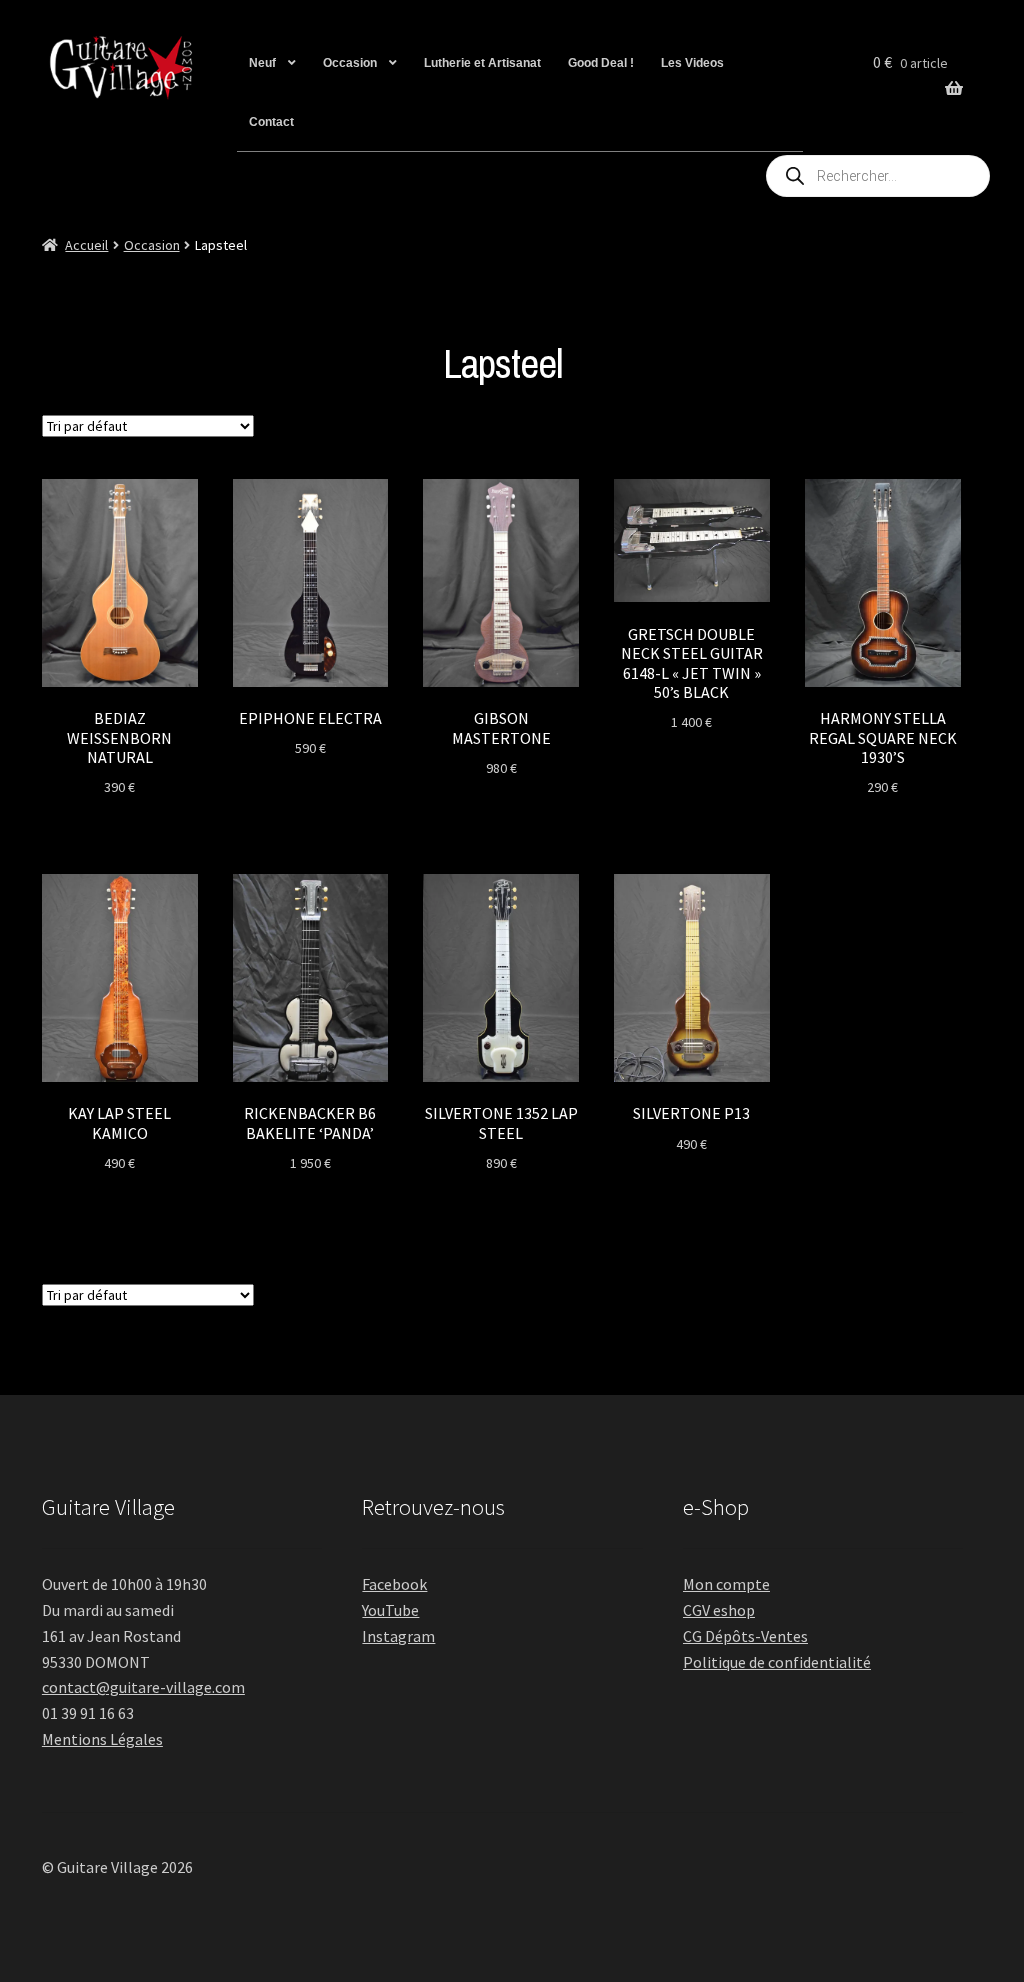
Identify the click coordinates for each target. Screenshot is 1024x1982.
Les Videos (692, 63)
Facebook (394, 1584)
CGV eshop (719, 1610)
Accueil (86, 245)
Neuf (262, 63)
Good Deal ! (601, 63)
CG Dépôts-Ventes (745, 1636)
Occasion (350, 63)
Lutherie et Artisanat (482, 63)
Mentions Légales (102, 1739)
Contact (271, 122)
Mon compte (726, 1584)
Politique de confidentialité (777, 1662)
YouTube (390, 1610)
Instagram (398, 1636)
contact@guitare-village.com (143, 1687)
